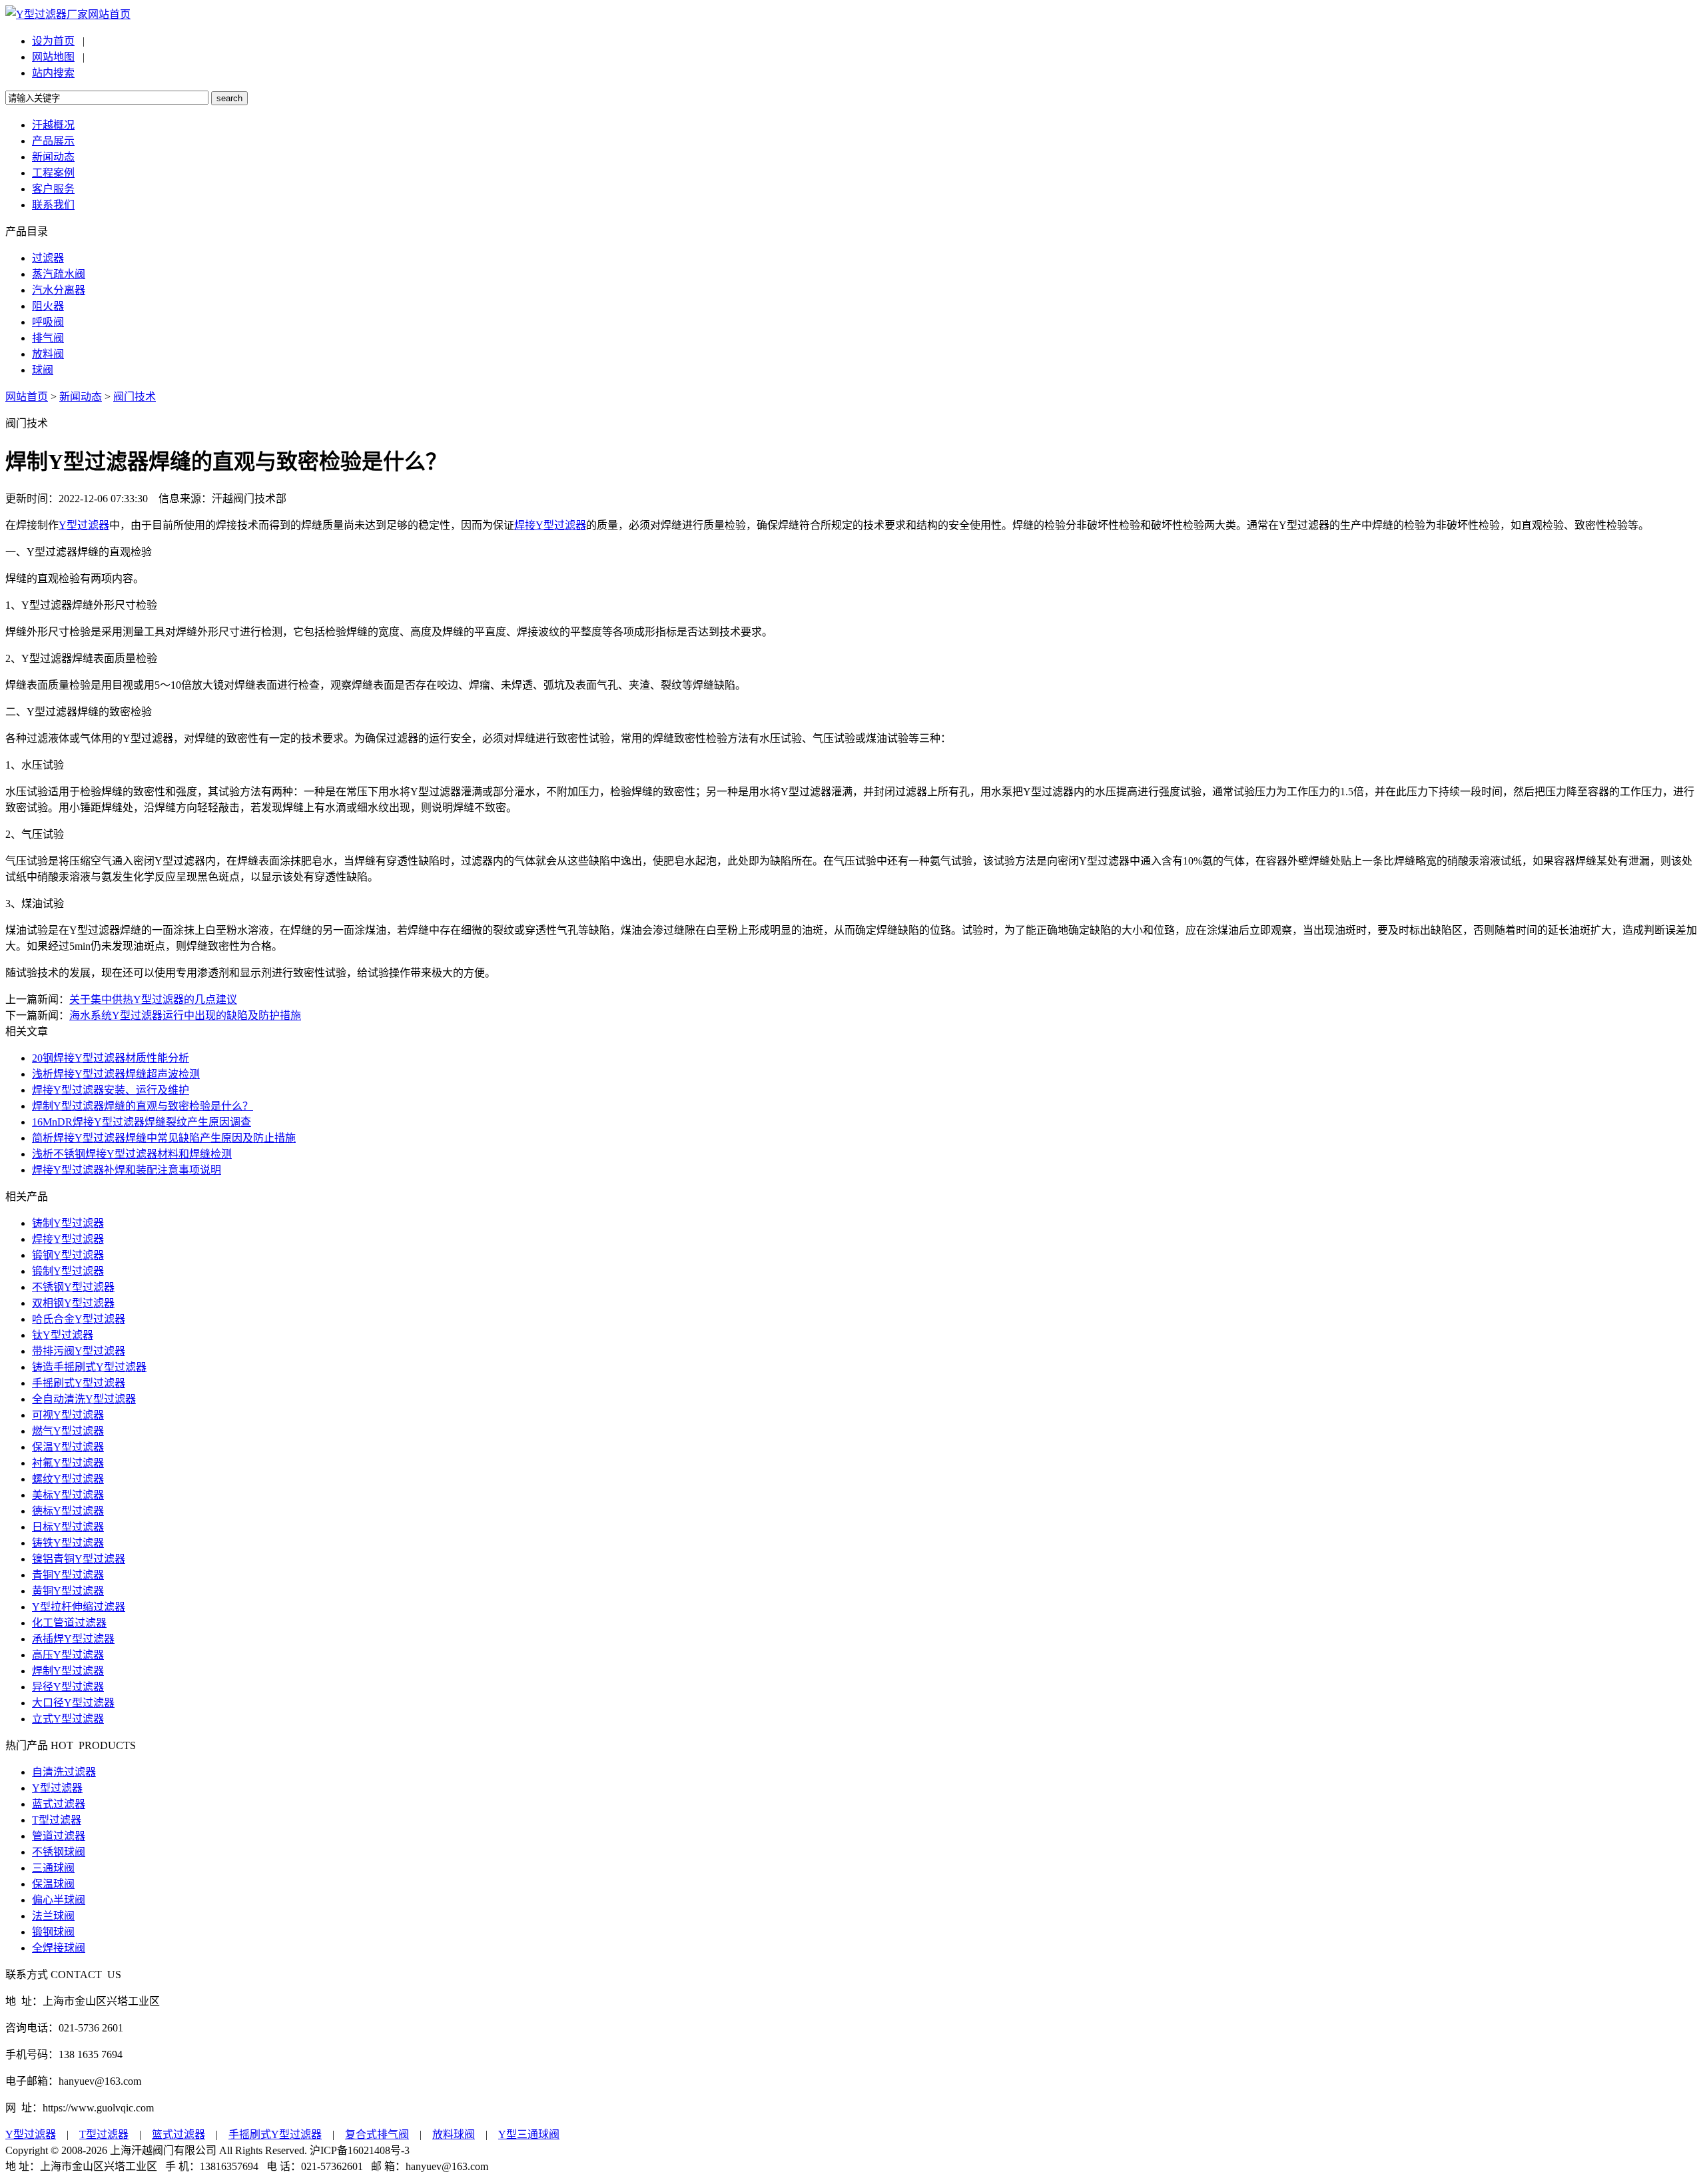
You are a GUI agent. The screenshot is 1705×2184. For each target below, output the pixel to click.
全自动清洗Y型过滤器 (84, 1399)
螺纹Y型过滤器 (68, 1479)
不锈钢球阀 (59, 1852)
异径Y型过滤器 (68, 1687)
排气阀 (48, 338)
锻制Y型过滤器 (68, 1271)
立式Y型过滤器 (68, 1719)
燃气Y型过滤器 (68, 1431)
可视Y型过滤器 (68, 1415)
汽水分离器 (59, 290)
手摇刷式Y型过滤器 (79, 1383)
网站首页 (109, 14)
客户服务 (53, 189)
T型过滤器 (57, 1820)
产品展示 (53, 141)
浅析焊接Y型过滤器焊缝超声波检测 (116, 1074)
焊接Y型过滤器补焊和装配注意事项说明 (127, 1170)
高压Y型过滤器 (68, 1655)
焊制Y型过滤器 (68, 1671)
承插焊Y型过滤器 (73, 1639)
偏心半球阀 (59, 1900)
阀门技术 (135, 397)
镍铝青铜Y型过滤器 (79, 1559)
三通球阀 (53, 1868)
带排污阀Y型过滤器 (79, 1351)
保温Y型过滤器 (68, 1447)
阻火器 (48, 306)
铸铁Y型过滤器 (68, 1543)
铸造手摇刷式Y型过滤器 (89, 1367)
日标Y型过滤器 (68, 1527)
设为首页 (53, 41)
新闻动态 (53, 157)
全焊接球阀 (59, 1948)
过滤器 (48, 258)
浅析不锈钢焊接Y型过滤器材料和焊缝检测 (132, 1154)
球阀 (43, 370)
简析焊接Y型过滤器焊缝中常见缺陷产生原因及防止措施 (164, 1138)
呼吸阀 (48, 322)
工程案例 (53, 173)
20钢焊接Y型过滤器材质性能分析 (111, 1058)
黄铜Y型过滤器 (68, 1591)
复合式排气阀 (377, 2134)
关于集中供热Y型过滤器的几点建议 (153, 999)
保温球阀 (53, 1884)
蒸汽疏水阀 (59, 274)
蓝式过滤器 (59, 1804)
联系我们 (53, 205)
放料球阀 (454, 2134)
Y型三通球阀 (529, 2134)
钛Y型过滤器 (63, 1335)
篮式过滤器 (178, 2134)
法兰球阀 (53, 1916)
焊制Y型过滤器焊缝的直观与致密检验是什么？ (143, 1106)
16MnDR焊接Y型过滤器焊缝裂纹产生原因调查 (142, 1122)
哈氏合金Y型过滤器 (79, 1319)
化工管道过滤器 (69, 1623)
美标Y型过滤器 (68, 1495)
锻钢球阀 (53, 1932)
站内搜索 (53, 73)
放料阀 (48, 354)
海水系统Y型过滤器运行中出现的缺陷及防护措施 (185, 1015)
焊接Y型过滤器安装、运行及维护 (111, 1090)
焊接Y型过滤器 (550, 525)
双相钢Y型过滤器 (73, 1303)
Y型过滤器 (84, 525)
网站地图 (53, 57)
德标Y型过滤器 (68, 1511)
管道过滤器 (59, 1836)
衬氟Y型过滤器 (68, 1463)
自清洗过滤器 (64, 1772)
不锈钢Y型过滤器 (73, 1287)
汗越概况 (53, 125)
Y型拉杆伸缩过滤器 (79, 1607)
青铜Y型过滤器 (68, 1575)
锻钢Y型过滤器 (68, 1255)
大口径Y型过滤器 (73, 1703)
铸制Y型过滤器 (68, 1223)
